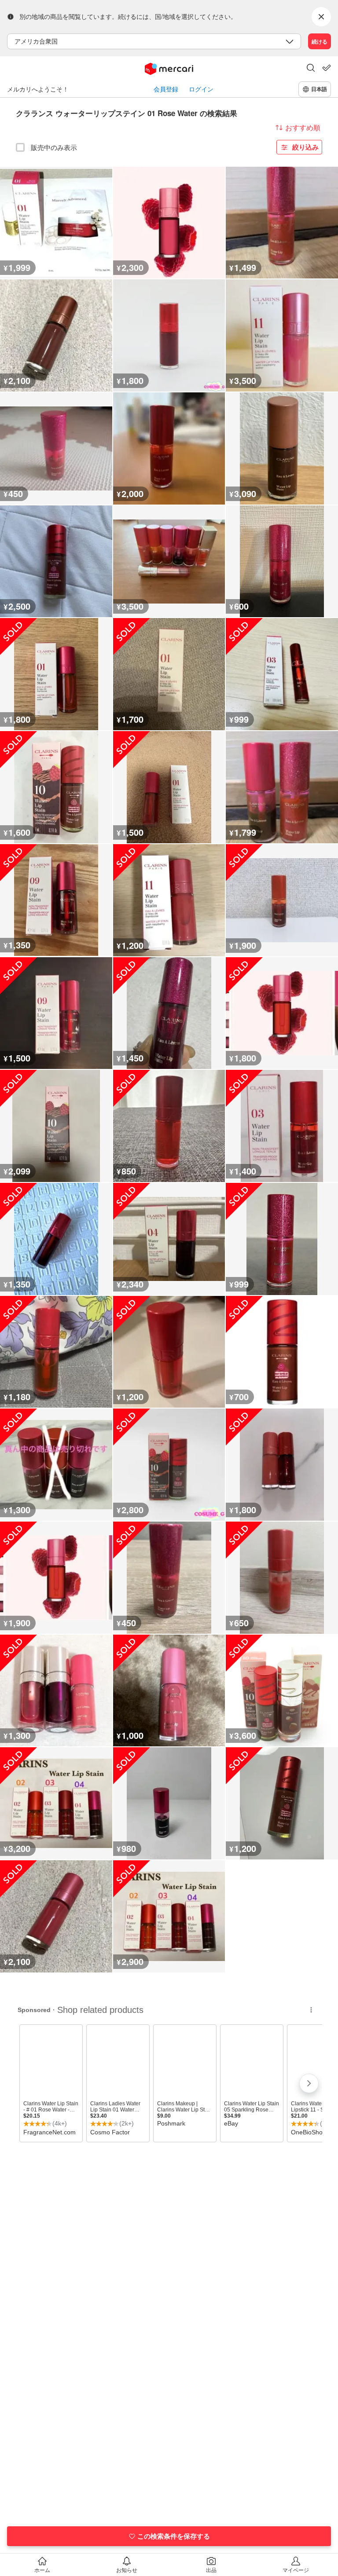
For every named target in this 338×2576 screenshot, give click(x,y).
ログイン (201, 89)
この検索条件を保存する (174, 2536)
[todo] (327, 68)
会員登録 (166, 89)
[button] (311, 69)
